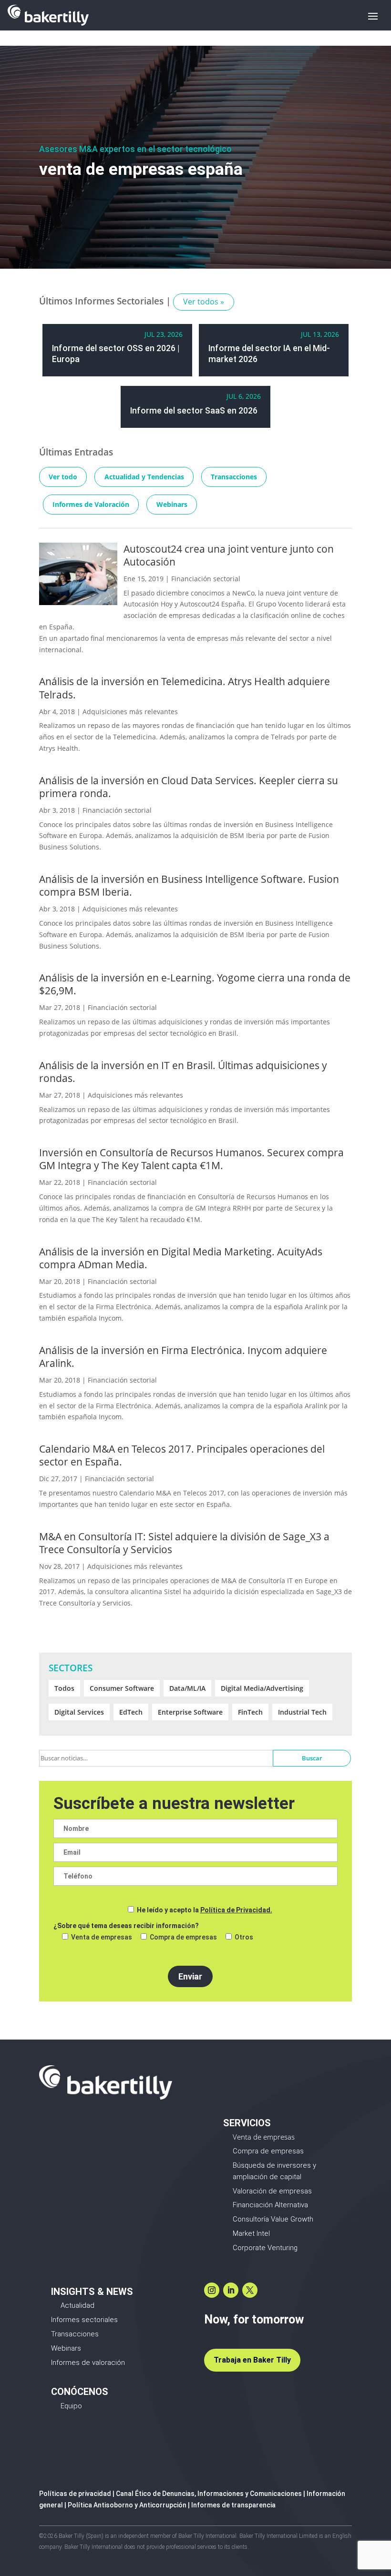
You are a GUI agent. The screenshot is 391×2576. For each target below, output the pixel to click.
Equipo (71, 2406)
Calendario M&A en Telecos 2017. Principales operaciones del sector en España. (182, 1455)
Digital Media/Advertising (262, 1688)
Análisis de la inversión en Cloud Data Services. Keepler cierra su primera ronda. (189, 787)
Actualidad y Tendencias (144, 477)
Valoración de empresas (272, 2191)
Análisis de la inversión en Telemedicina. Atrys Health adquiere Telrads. (185, 688)
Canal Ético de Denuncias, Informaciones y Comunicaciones (209, 2494)
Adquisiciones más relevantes (130, 712)
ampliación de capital (267, 2177)
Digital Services (79, 1712)
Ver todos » (204, 302)
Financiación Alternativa (270, 2205)
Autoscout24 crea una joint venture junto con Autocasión (229, 555)
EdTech (131, 1712)
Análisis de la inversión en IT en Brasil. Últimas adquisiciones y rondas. (183, 1072)
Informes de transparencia (233, 2505)
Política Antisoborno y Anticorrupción (127, 2505)
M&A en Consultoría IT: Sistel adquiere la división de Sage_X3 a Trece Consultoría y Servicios (184, 1543)
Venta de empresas (264, 2137)
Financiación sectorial (206, 579)
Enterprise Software (190, 1712)
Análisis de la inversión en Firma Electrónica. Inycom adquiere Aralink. (183, 1357)
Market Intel (251, 2233)
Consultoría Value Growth (273, 2219)
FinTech (250, 1712)
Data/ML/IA (187, 1688)
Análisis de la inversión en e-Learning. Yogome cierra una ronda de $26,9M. (195, 984)
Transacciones (234, 477)
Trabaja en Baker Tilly (252, 2360)
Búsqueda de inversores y (274, 2165)
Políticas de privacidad (75, 2494)
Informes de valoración (88, 2363)
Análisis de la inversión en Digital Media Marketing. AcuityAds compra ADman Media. (181, 1258)
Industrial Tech (302, 1712)
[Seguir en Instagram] (212, 2290)
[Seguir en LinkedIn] (231, 2290)
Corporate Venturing (265, 2248)
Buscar (312, 1758)
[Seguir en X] (250, 2290)
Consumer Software (122, 1688)
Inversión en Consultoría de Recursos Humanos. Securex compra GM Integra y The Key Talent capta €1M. (191, 1159)
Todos (64, 1688)
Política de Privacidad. (236, 1910)
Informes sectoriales (84, 2320)
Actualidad (77, 2305)
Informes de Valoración (91, 504)
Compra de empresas (268, 2151)
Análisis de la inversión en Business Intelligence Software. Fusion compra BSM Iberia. (189, 885)
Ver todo (63, 477)
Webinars (172, 504)
